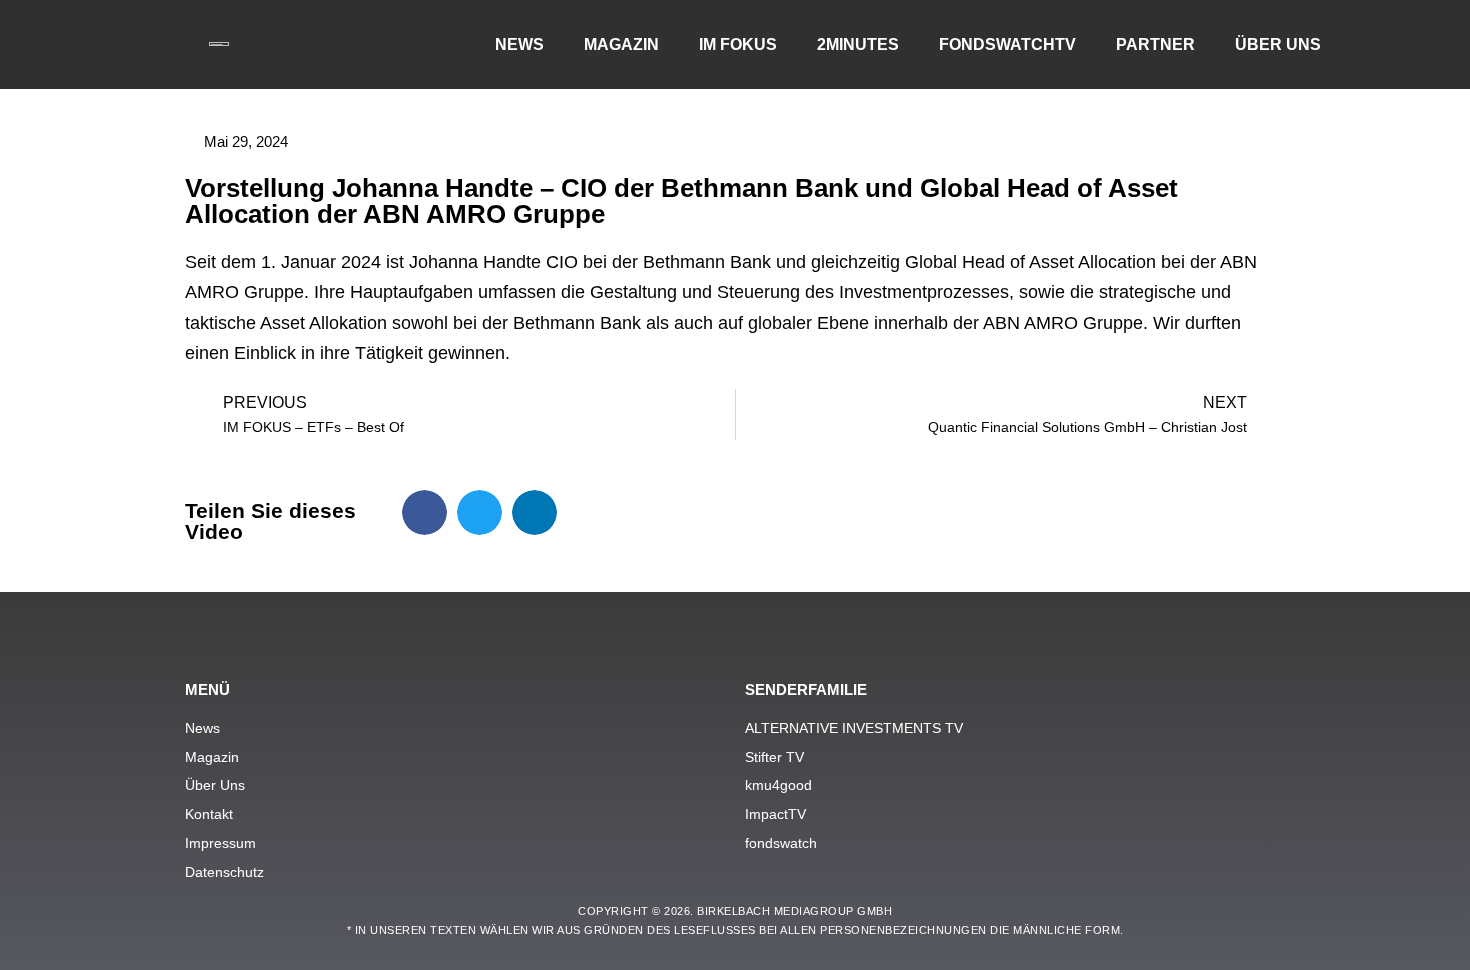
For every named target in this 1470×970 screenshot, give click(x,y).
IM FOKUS (738, 44)
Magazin (621, 44)
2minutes (858, 44)
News (519, 44)
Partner (1155, 44)
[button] (424, 512)
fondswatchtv (1007, 44)
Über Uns (1278, 44)
